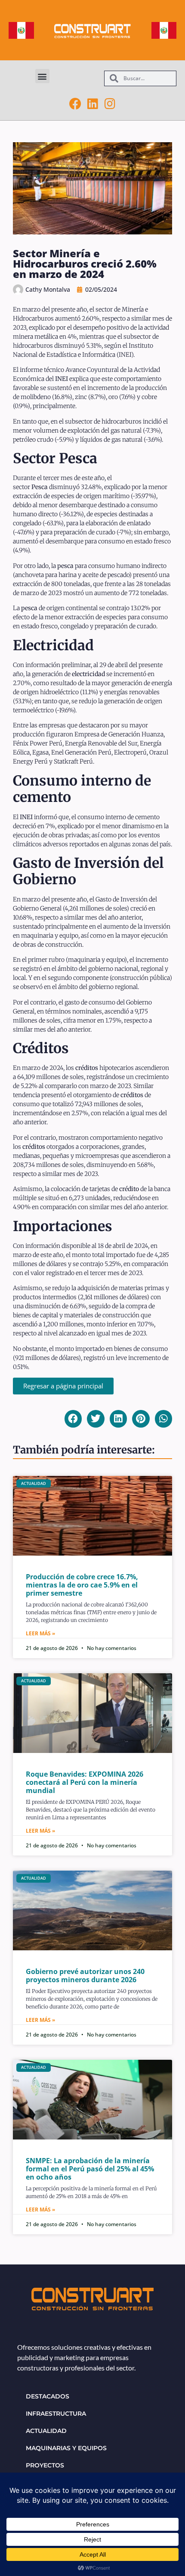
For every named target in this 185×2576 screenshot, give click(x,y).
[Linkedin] (92, 104)
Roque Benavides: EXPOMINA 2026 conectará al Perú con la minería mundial (85, 1782)
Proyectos (45, 2465)
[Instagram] (110, 104)
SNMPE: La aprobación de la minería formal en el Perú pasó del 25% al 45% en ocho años (90, 2169)
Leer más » (40, 1633)
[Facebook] (75, 104)
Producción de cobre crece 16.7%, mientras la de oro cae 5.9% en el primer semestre (82, 1585)
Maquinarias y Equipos (66, 2448)
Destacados (48, 2396)
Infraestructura (56, 2414)
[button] (42, 76)
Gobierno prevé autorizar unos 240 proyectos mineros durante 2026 (85, 1976)
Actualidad (46, 2431)
